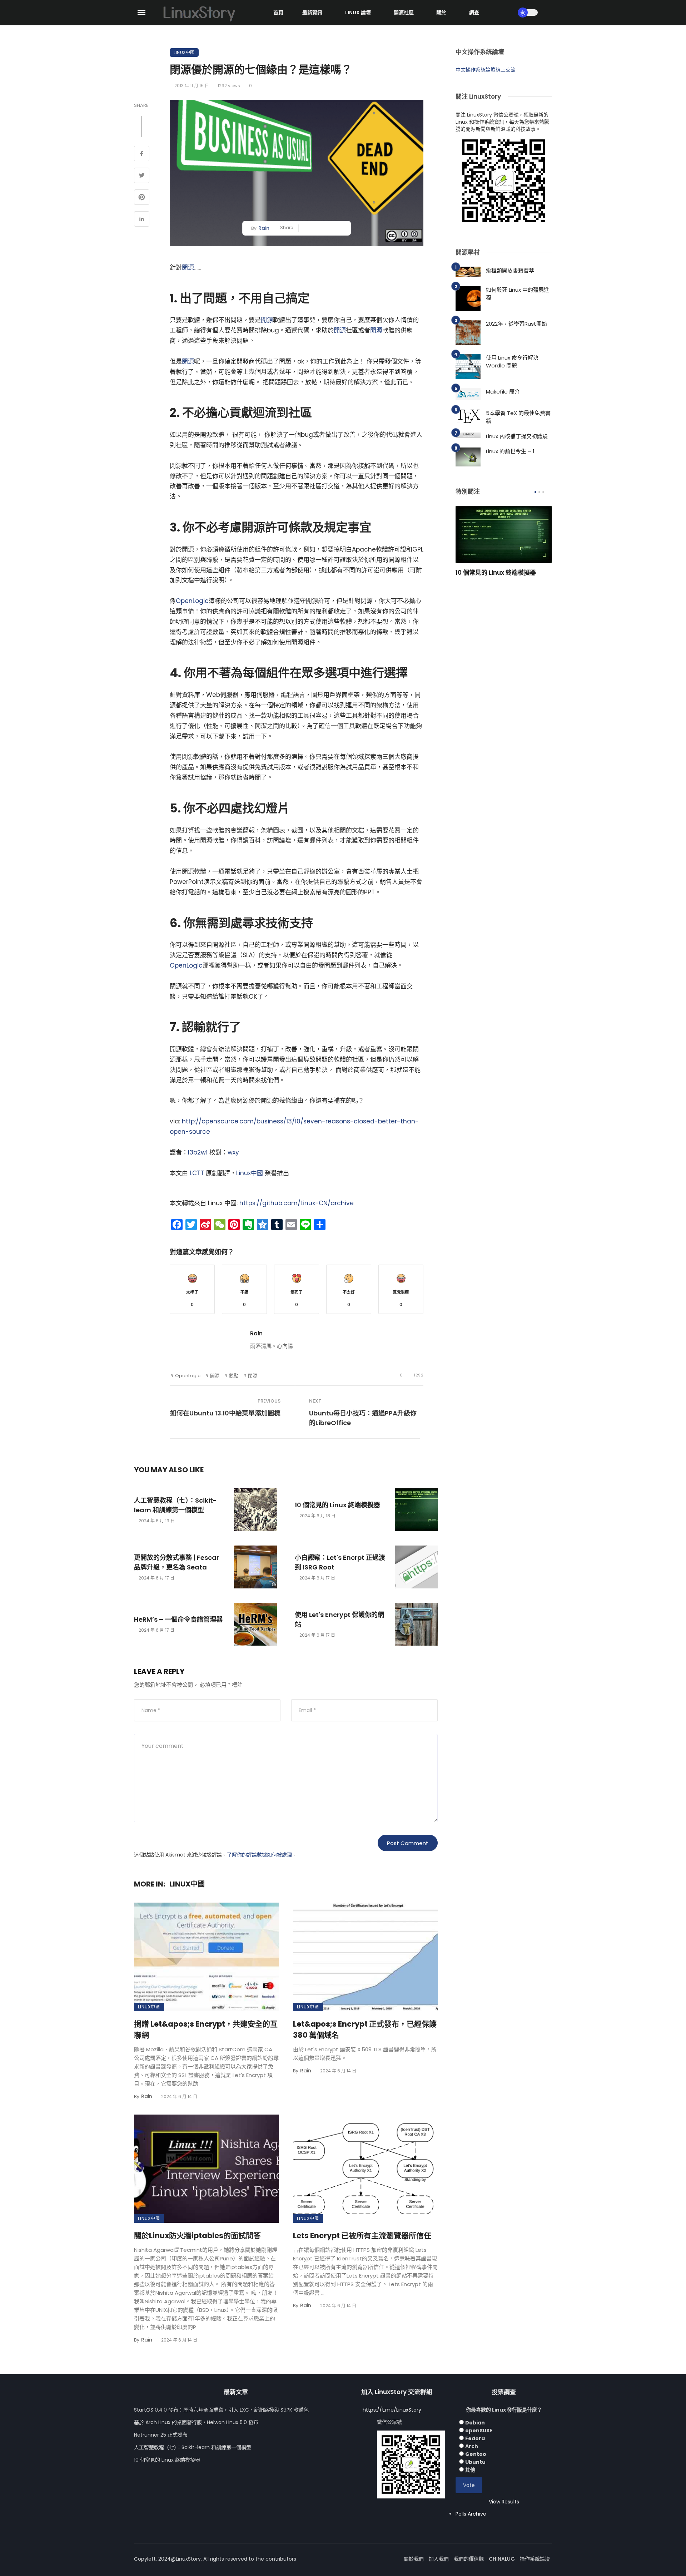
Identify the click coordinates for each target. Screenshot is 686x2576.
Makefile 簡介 (503, 392)
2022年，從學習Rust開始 (516, 324)
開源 (267, 320)
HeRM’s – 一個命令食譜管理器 (178, 1619)
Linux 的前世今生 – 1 (510, 451)
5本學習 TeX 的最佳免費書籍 (518, 417)
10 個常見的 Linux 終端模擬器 (337, 1505)
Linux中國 (184, 52)
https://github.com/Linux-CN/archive (297, 1203)
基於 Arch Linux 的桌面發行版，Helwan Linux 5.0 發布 (196, 2422)
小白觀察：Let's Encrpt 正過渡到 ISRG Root (340, 1562)
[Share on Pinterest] (142, 198)
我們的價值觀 (469, 2559)
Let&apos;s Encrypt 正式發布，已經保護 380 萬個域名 (365, 2030)
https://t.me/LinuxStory (392, 2410)
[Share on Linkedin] (142, 220)
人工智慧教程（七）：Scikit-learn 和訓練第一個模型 (175, 1505)
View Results (504, 2502)
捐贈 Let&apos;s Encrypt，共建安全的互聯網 (206, 2030)
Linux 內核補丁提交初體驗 (517, 436)
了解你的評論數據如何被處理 (259, 1855)
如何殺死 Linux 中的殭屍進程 (518, 294)
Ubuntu (475, 2462)
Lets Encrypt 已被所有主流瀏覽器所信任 (362, 2236)
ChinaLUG (502, 2559)
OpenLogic (192, 601)
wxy (233, 1152)
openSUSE (479, 2431)
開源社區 (404, 13)
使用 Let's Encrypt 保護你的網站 (339, 1620)
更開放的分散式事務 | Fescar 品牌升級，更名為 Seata (177, 1562)
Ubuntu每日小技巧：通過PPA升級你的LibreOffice (363, 1418)
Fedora (475, 2438)
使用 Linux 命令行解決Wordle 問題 (512, 362)
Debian (475, 2423)
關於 (441, 13)
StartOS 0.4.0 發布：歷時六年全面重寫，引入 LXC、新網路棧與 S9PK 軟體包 (221, 2410)
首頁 (278, 13)
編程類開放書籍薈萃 (510, 270)
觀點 (234, 1376)
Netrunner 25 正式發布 (161, 2435)
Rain (264, 228)
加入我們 (439, 2559)
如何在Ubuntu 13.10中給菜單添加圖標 (225, 1413)
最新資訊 (312, 13)
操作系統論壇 (535, 2559)
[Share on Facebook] (142, 154)
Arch (472, 2446)
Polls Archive (471, 2514)
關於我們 (414, 2559)
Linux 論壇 (358, 13)
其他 (470, 2470)
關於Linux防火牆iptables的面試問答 (197, 2236)
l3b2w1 (198, 1152)
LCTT (197, 1173)
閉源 (188, 267)
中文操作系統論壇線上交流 (486, 70)
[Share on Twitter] (142, 176)
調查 (474, 13)
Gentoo (476, 2454)
